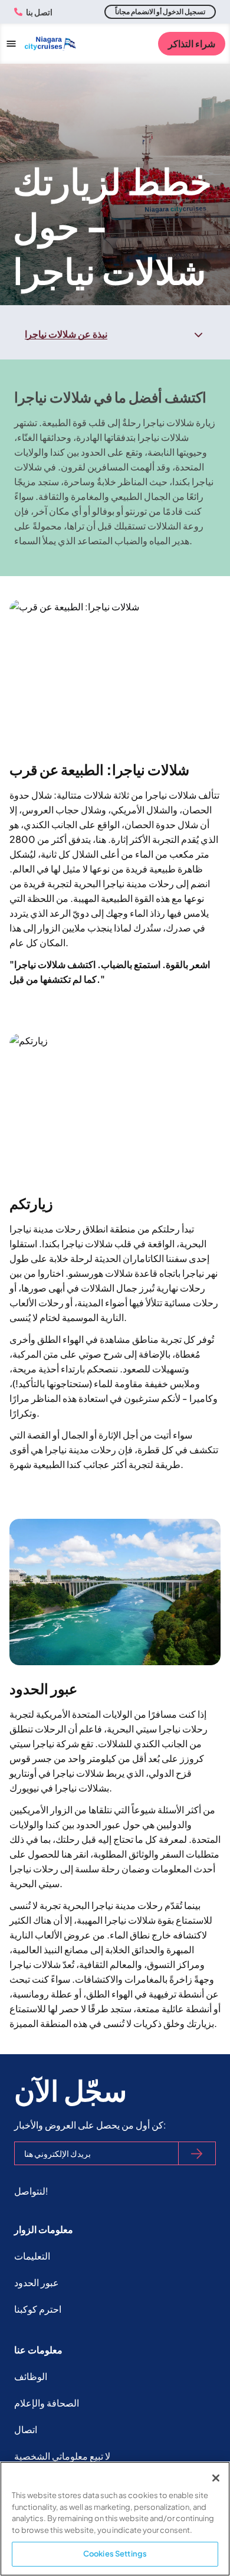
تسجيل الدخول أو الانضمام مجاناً (160, 12)
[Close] (216, 2478)
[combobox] (115, 334)
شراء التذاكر (192, 43)
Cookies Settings (115, 2554)
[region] (115, 2519)
